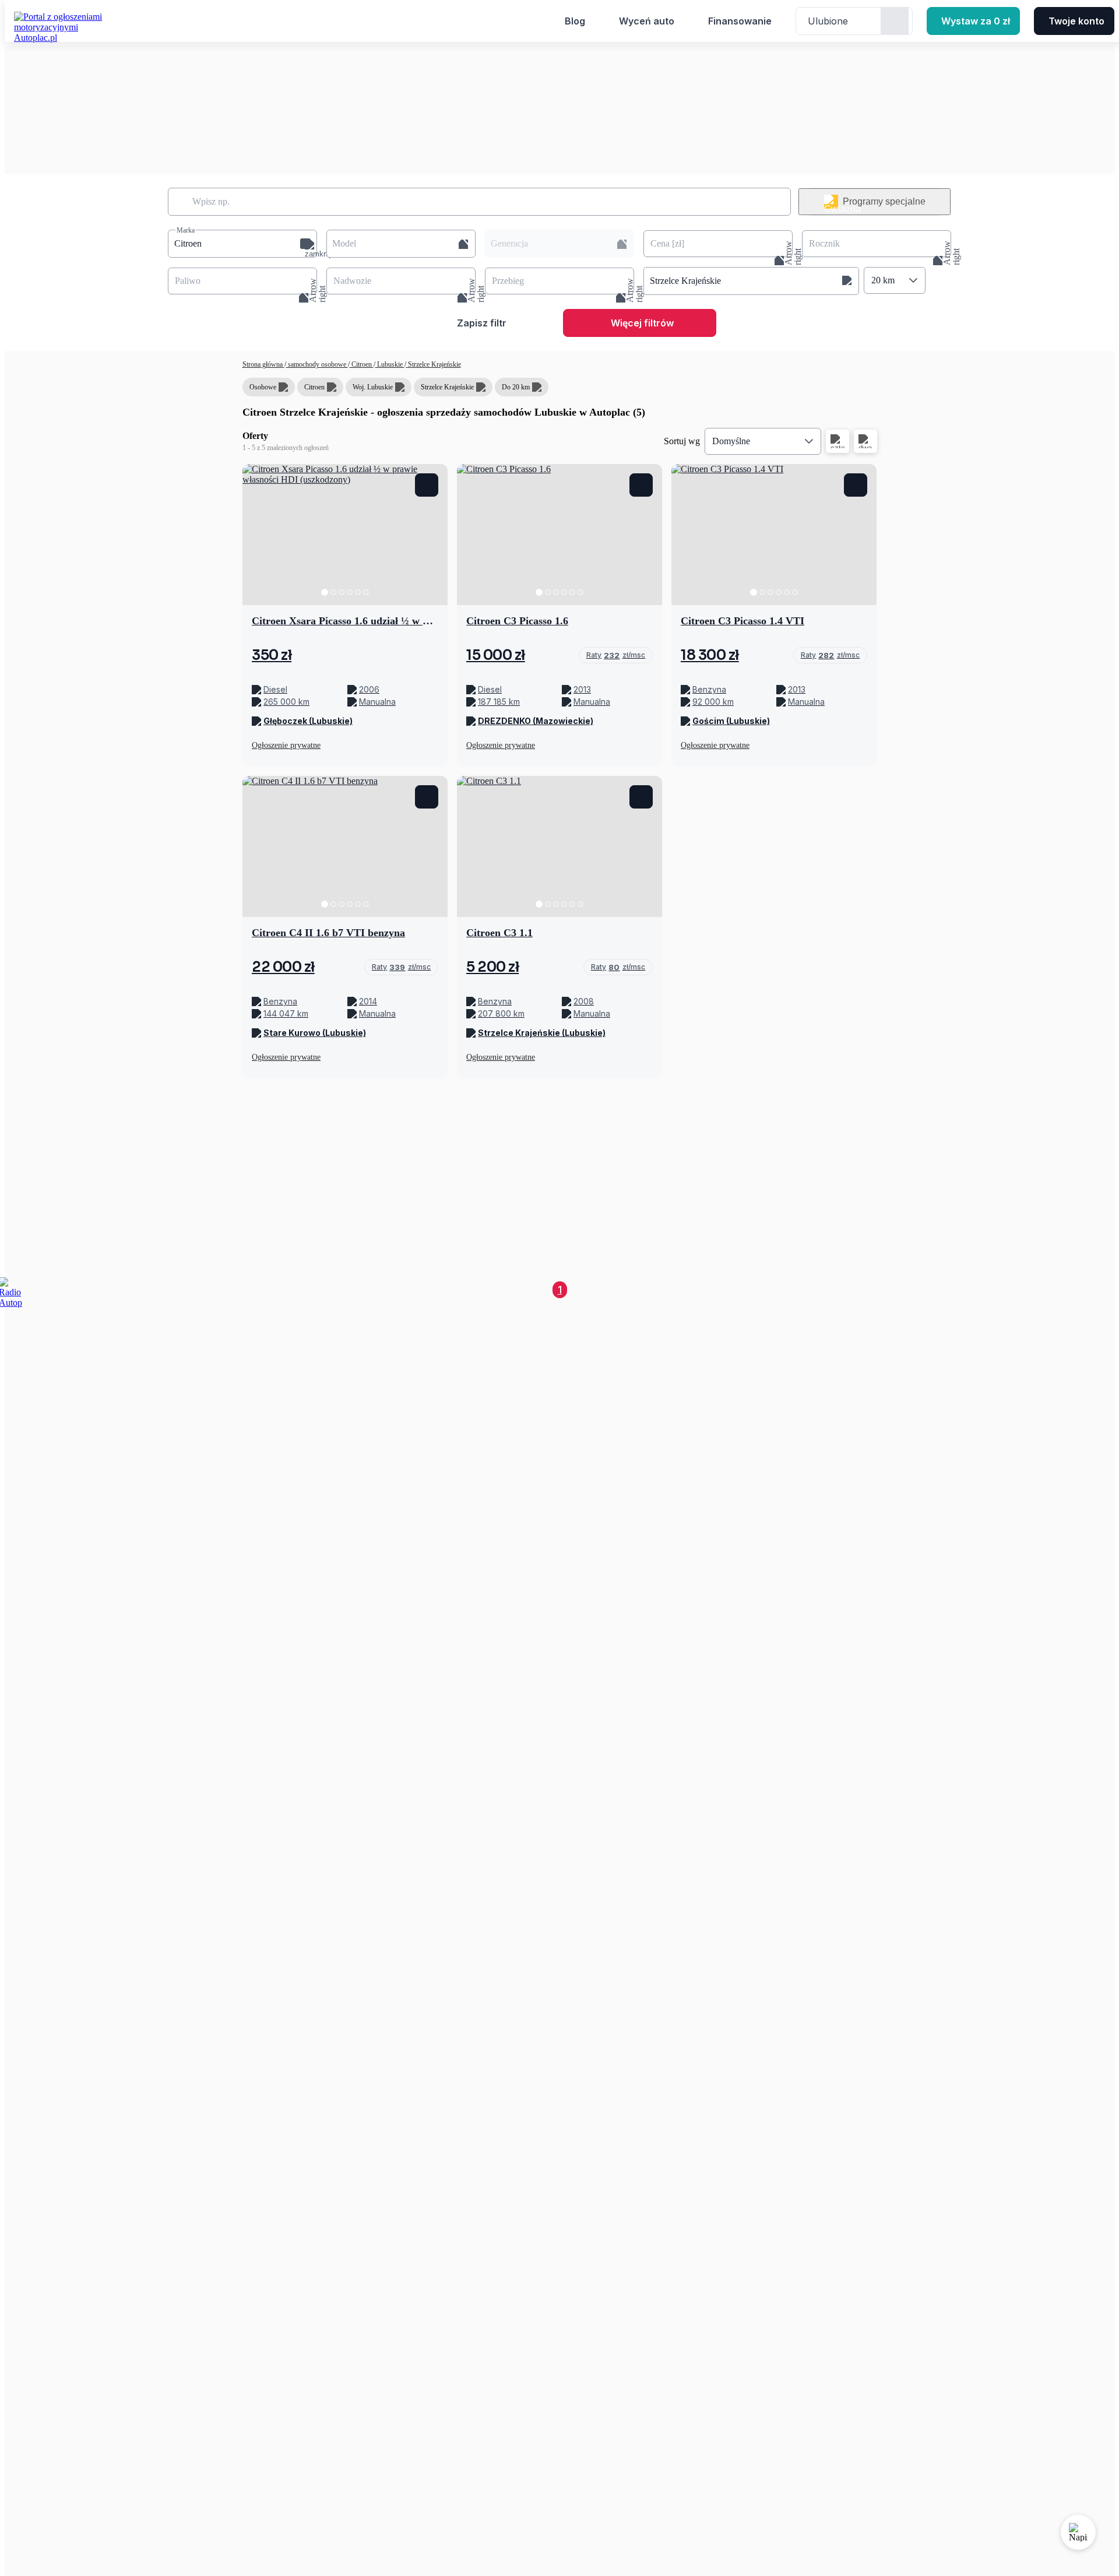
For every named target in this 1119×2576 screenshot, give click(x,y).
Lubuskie (390, 364)
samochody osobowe (317, 364)
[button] (242, 244)
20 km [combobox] (883, 280)
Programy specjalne (884, 201)
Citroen (362, 364)
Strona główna (263, 364)
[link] (616, 655)
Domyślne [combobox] (731, 441)
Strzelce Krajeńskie (434, 364)
